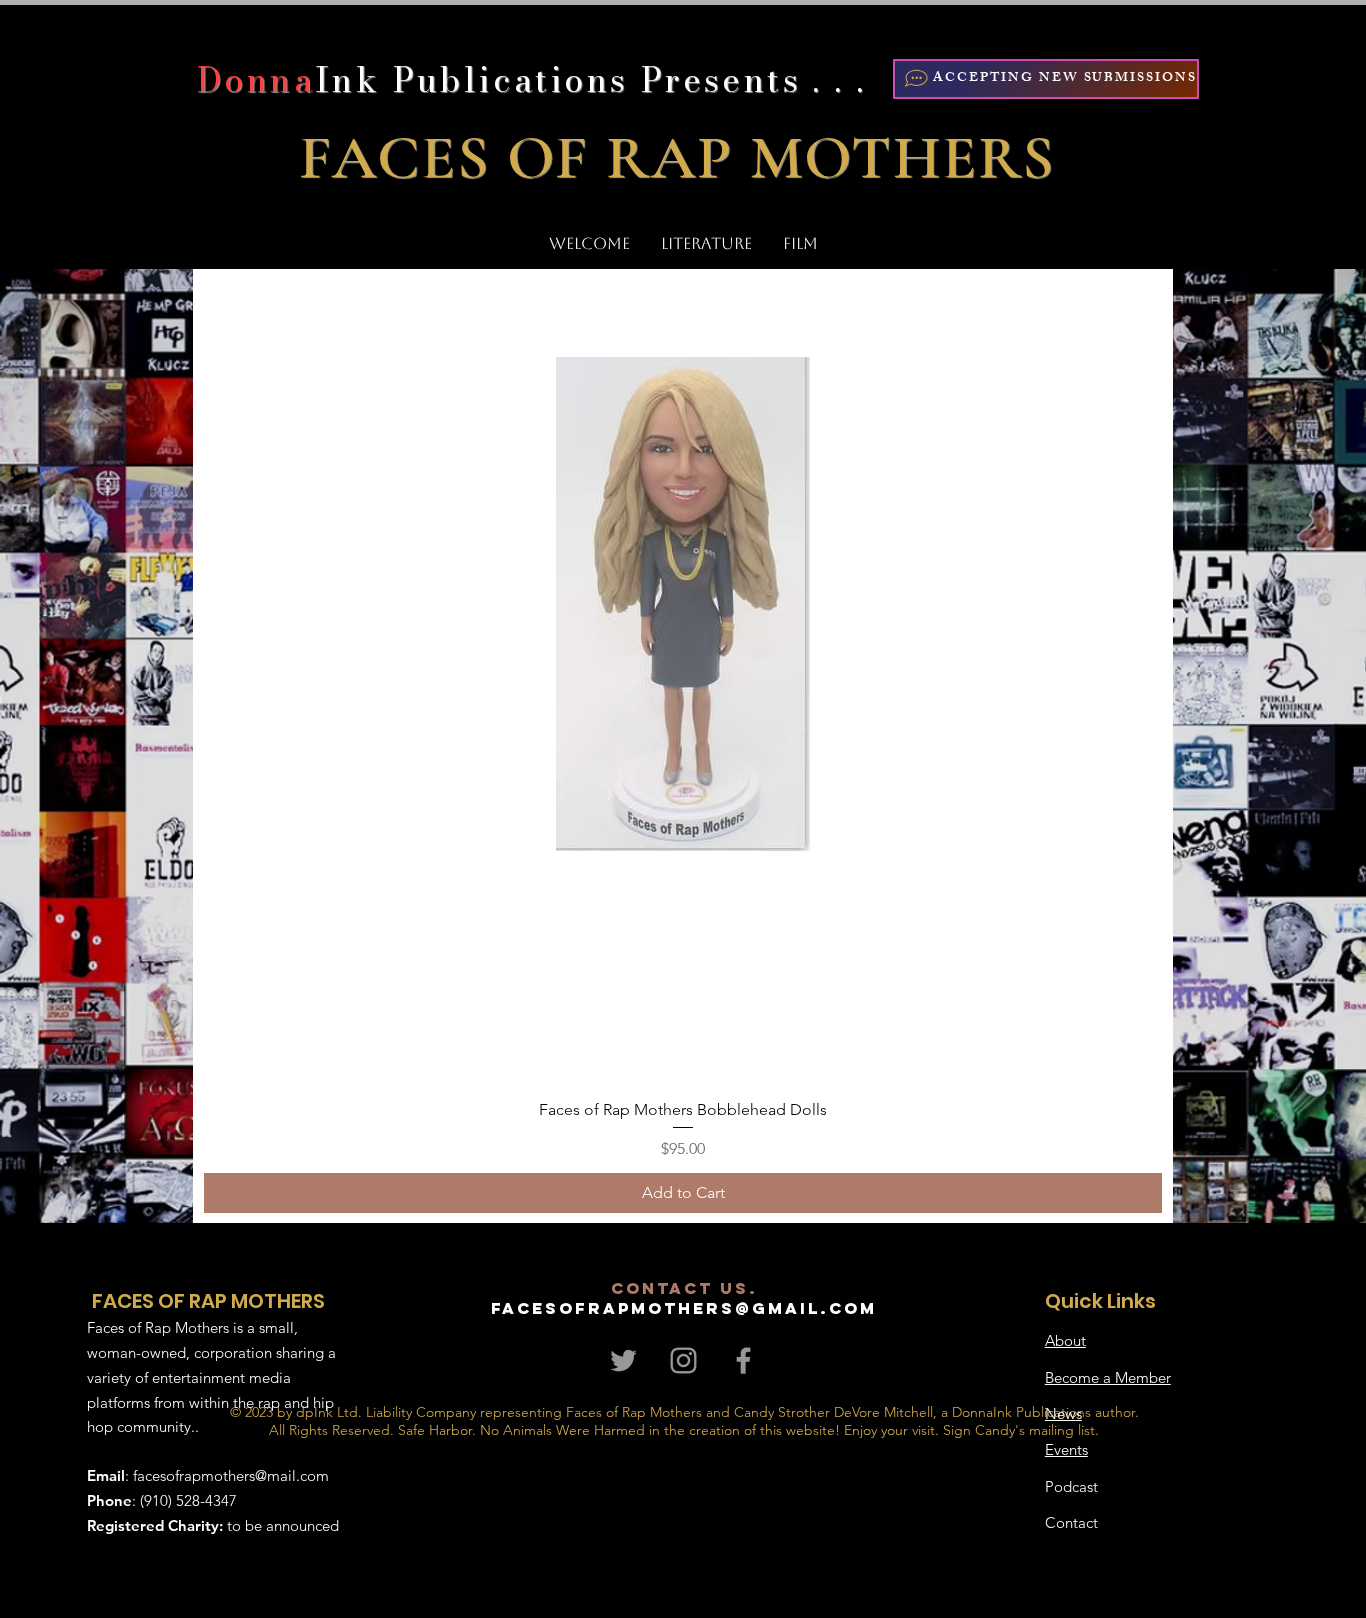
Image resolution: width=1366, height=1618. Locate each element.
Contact (1071, 1522)
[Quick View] (683, 604)
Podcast (1071, 1486)
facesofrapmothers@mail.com (231, 1475)
